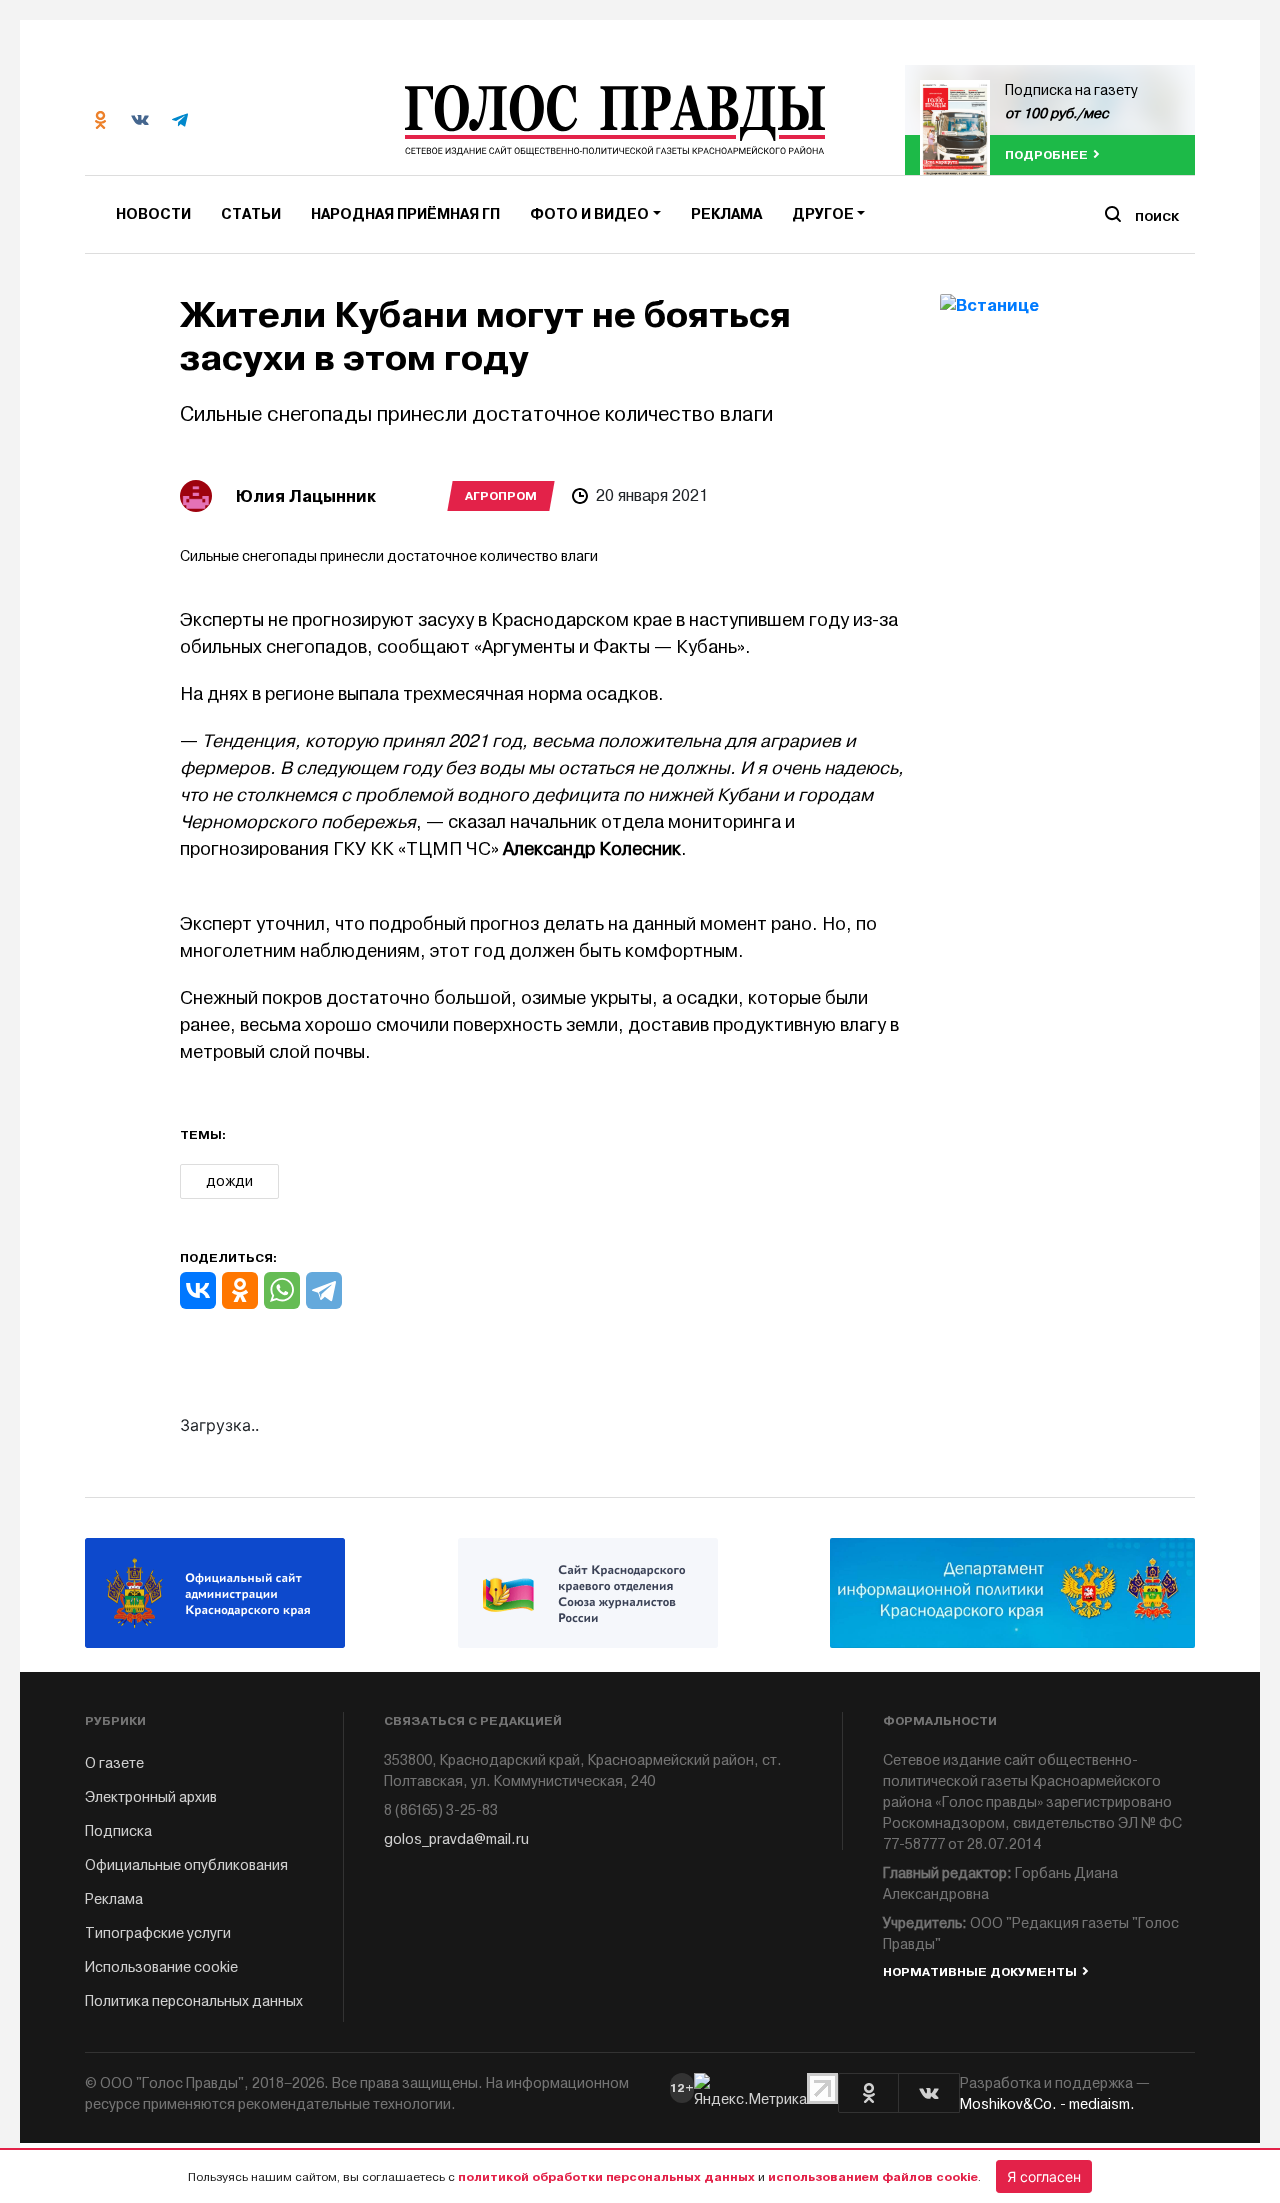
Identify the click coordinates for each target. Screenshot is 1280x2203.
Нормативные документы (980, 1972)
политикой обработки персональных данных (606, 2177)
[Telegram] (324, 1290)
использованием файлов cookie (873, 2177)
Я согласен (1044, 2176)
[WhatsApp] (282, 1290)
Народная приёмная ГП (405, 214)
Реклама (726, 214)
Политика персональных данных (194, 2001)
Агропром (501, 496)
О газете (114, 1763)
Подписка (118, 1831)
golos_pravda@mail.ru (456, 1839)
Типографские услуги (158, 1933)
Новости (153, 214)
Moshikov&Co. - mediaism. (1047, 2104)
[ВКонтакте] (198, 1290)
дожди (229, 1181)
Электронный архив (151, 1797)
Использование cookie (161, 1967)
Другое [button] (823, 214)
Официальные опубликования (186, 1865)
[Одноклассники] (240, 1290)
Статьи (251, 214)
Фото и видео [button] (589, 214)
